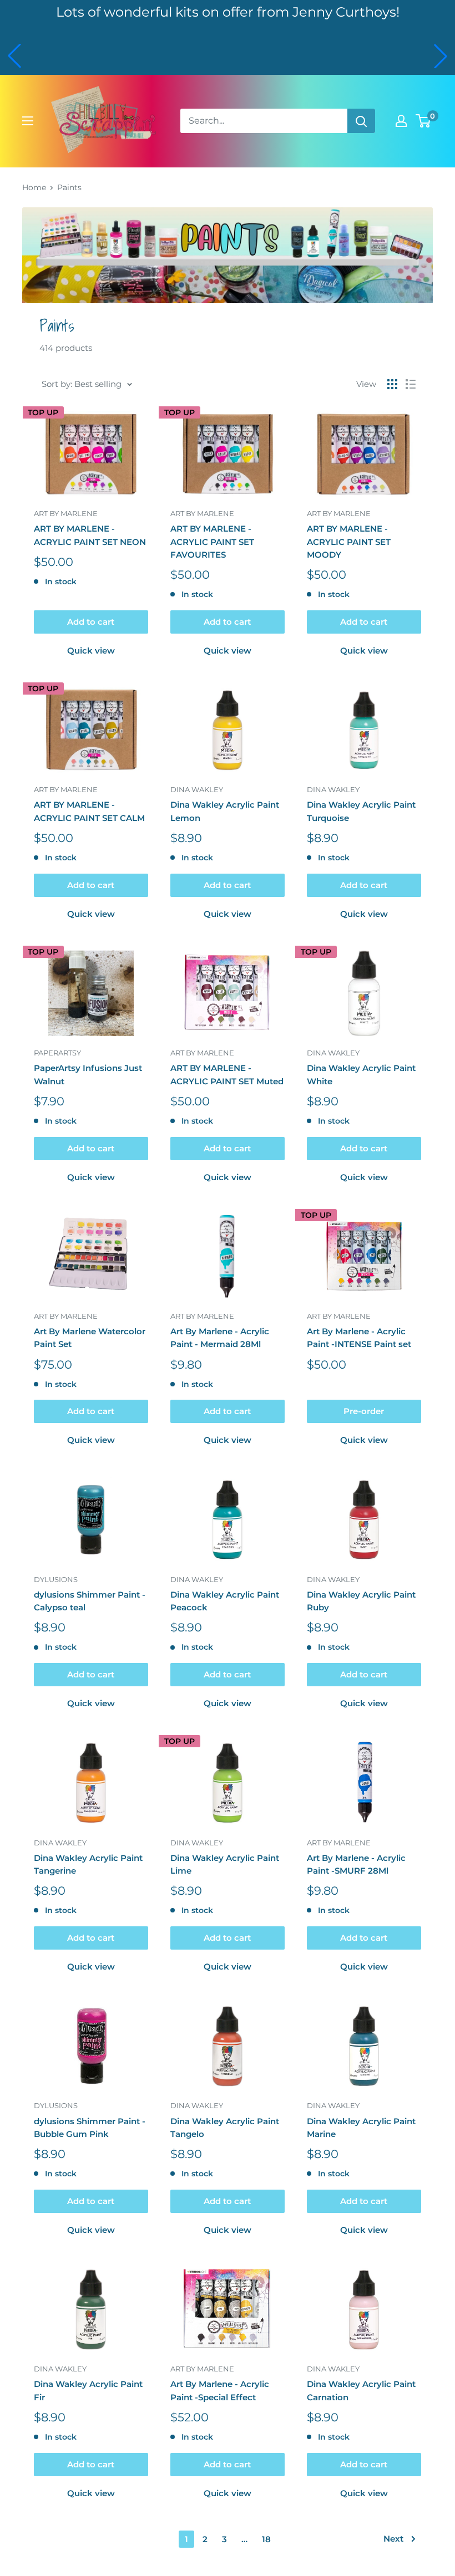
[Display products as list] (411, 384)
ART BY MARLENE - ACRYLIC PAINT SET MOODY (349, 542)
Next (393, 2539)
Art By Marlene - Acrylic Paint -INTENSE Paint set (359, 1338)
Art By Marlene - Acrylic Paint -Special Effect (220, 2390)
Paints (69, 187)
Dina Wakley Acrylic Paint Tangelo (225, 2128)
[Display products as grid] (392, 384)
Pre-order (364, 1411)
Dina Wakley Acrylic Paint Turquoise (361, 811)
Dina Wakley (197, 789)
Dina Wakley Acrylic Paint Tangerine (88, 1864)
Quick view (91, 651)
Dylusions (56, 1579)
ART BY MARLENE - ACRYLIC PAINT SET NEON (90, 535)
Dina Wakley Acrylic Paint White (361, 1074)
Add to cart (91, 622)
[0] (424, 121)
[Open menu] (28, 121)
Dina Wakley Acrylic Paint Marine (361, 2128)
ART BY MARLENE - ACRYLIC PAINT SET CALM (89, 811)
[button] (14, 56)
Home (34, 187)
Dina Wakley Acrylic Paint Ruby (361, 1601)
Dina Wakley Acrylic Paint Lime (225, 1864)
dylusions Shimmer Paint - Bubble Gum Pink (90, 2128)
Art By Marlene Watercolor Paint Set (90, 1338)
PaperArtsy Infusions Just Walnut (88, 1074)
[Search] (361, 121)
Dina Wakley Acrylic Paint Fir (88, 2390)
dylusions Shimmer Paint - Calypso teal (90, 1601)
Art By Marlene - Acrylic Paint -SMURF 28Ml (356, 1864)
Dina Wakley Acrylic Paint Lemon (225, 811)
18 (266, 2539)
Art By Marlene (66, 513)
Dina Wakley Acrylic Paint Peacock (225, 1601)
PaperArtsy (57, 1053)
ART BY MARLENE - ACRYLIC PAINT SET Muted (227, 1074)
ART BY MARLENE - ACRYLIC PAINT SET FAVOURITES (212, 542)
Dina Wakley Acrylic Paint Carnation (361, 2390)
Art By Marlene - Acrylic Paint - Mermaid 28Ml (220, 1338)
